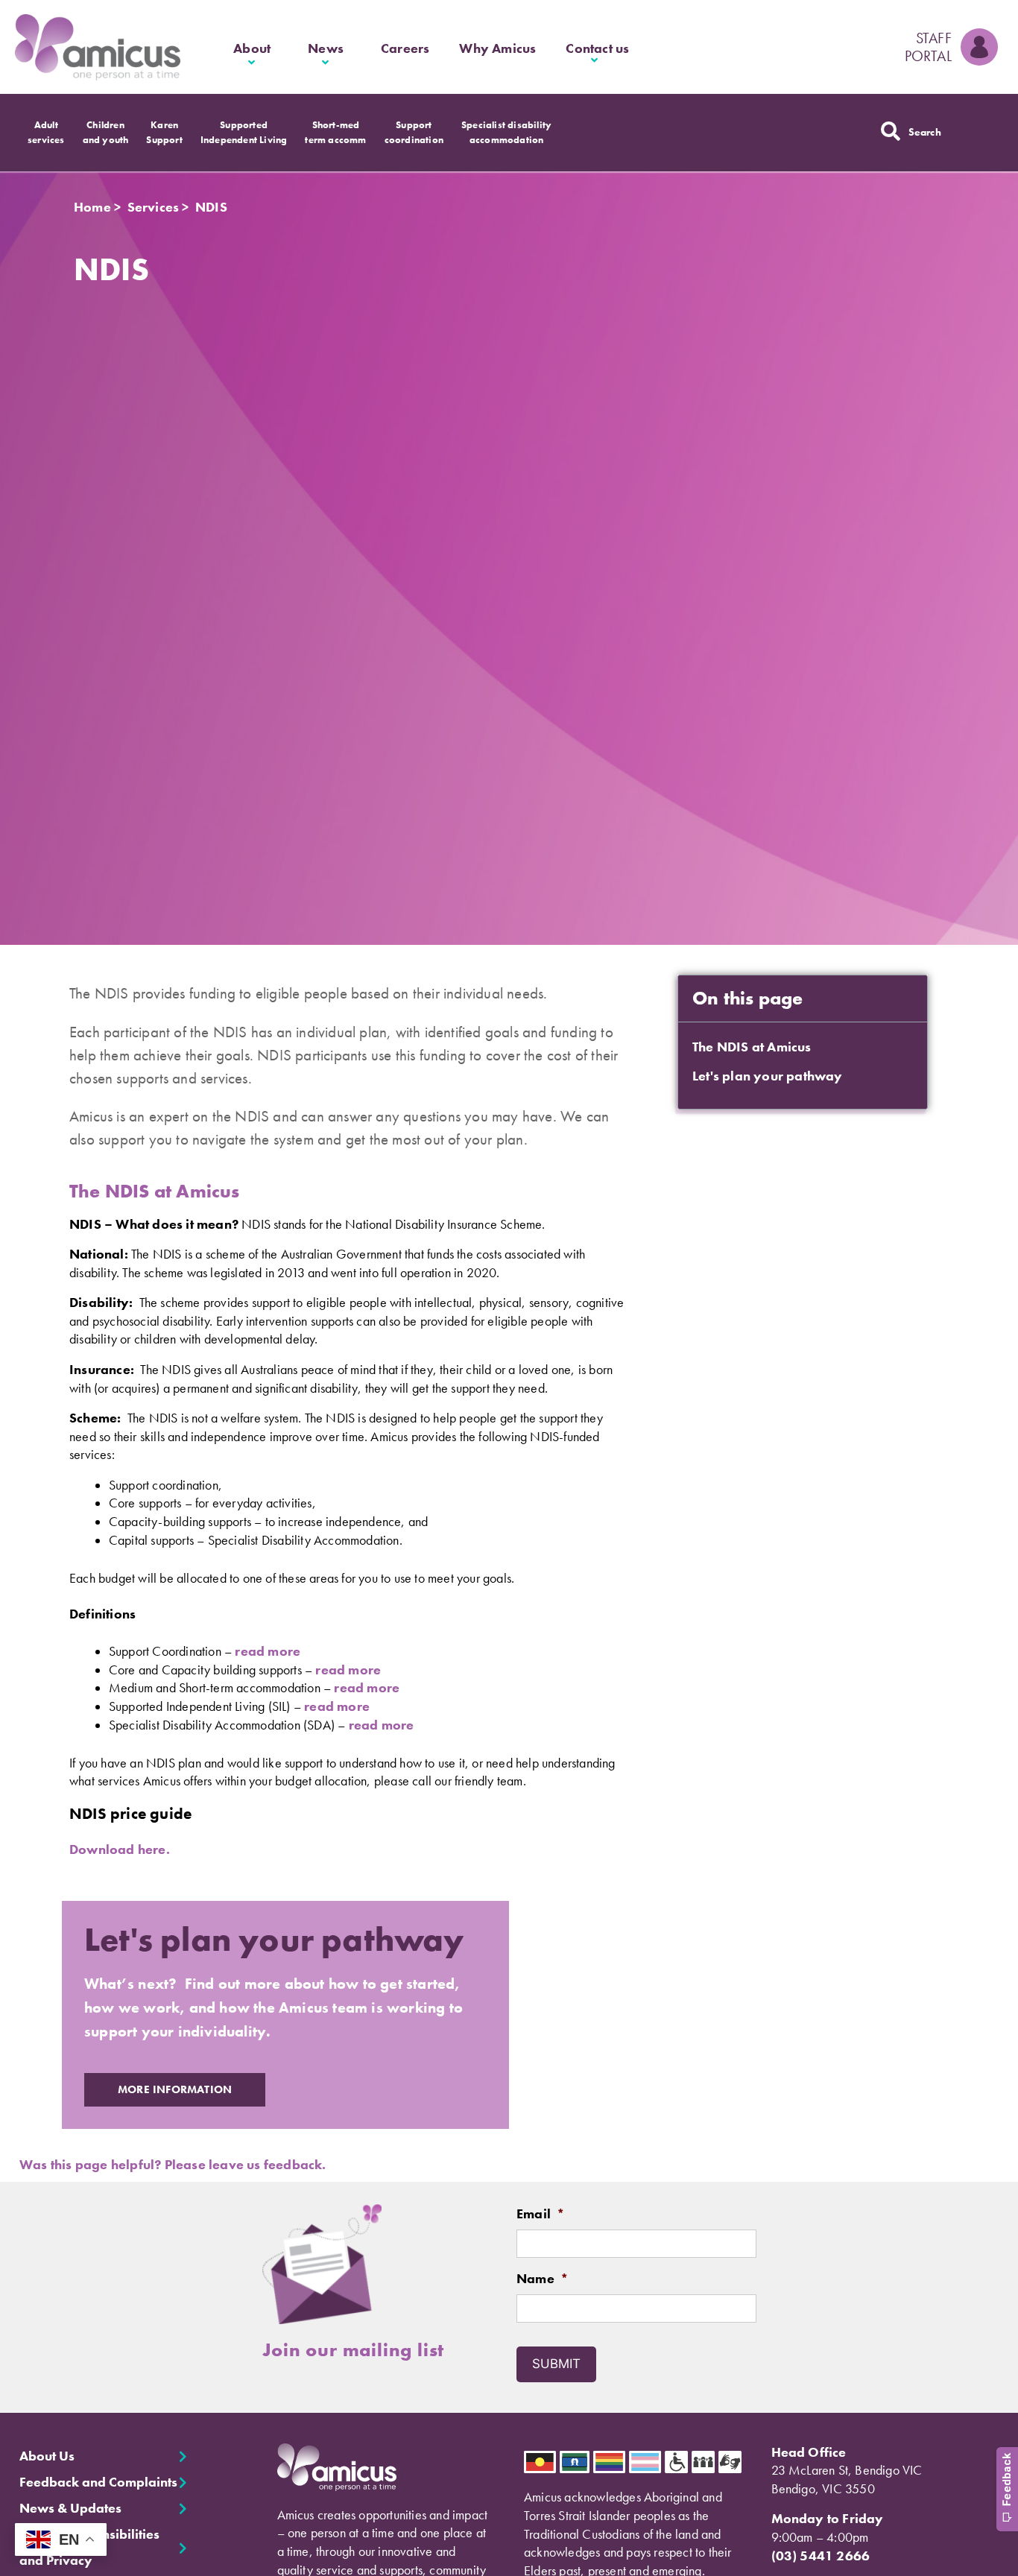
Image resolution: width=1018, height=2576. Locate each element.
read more (268, 1651)
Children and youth (106, 132)
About (252, 48)
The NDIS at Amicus (752, 1047)
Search (925, 132)
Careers (405, 48)
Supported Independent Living (244, 132)
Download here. (121, 1849)
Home (92, 207)
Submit (556, 2364)
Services (154, 207)
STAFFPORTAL (928, 47)
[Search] (891, 131)
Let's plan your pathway (768, 1076)
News (326, 48)
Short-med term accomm (335, 132)
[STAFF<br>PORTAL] (979, 47)
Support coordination (414, 132)
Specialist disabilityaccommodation (506, 132)
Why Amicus (497, 48)
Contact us (597, 48)
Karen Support (164, 132)
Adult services (46, 132)
